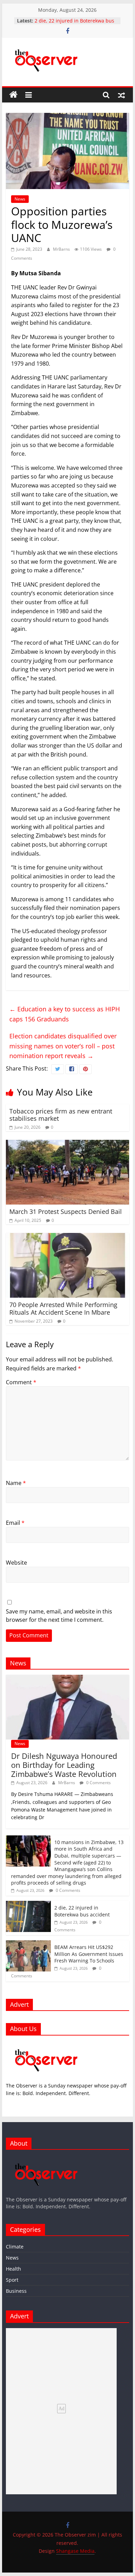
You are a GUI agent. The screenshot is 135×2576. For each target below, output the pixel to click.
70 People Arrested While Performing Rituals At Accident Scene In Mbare (63, 1308)
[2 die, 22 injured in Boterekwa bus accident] (28, 1904)
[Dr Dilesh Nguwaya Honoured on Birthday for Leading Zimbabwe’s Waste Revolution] (67, 1678)
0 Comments (98, 1783)
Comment (21, 1382)
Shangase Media (75, 2551)
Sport (12, 2280)
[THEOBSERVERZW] (46, 2158)
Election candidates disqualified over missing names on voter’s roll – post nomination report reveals (63, 1046)
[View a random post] (121, 95)
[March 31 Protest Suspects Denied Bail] (67, 1144)
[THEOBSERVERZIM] (46, 2044)
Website (16, 1563)
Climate (15, 2247)
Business (16, 2291)
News (20, 199)
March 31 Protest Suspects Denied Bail (66, 1211)
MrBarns (62, 249)
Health (13, 2269)
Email (15, 1523)
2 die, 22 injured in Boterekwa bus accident (82, 1911)
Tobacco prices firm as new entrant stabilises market (61, 1115)
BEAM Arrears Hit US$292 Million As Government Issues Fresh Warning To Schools (89, 1954)
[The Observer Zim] (13, 95)
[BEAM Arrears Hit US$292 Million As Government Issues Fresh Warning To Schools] (28, 1944)
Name (16, 1483)
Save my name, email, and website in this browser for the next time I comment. (59, 1616)
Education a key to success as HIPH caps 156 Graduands (65, 1014)
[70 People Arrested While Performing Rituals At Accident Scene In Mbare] (67, 1237)
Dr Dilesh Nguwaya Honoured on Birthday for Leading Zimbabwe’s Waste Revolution (64, 1765)
